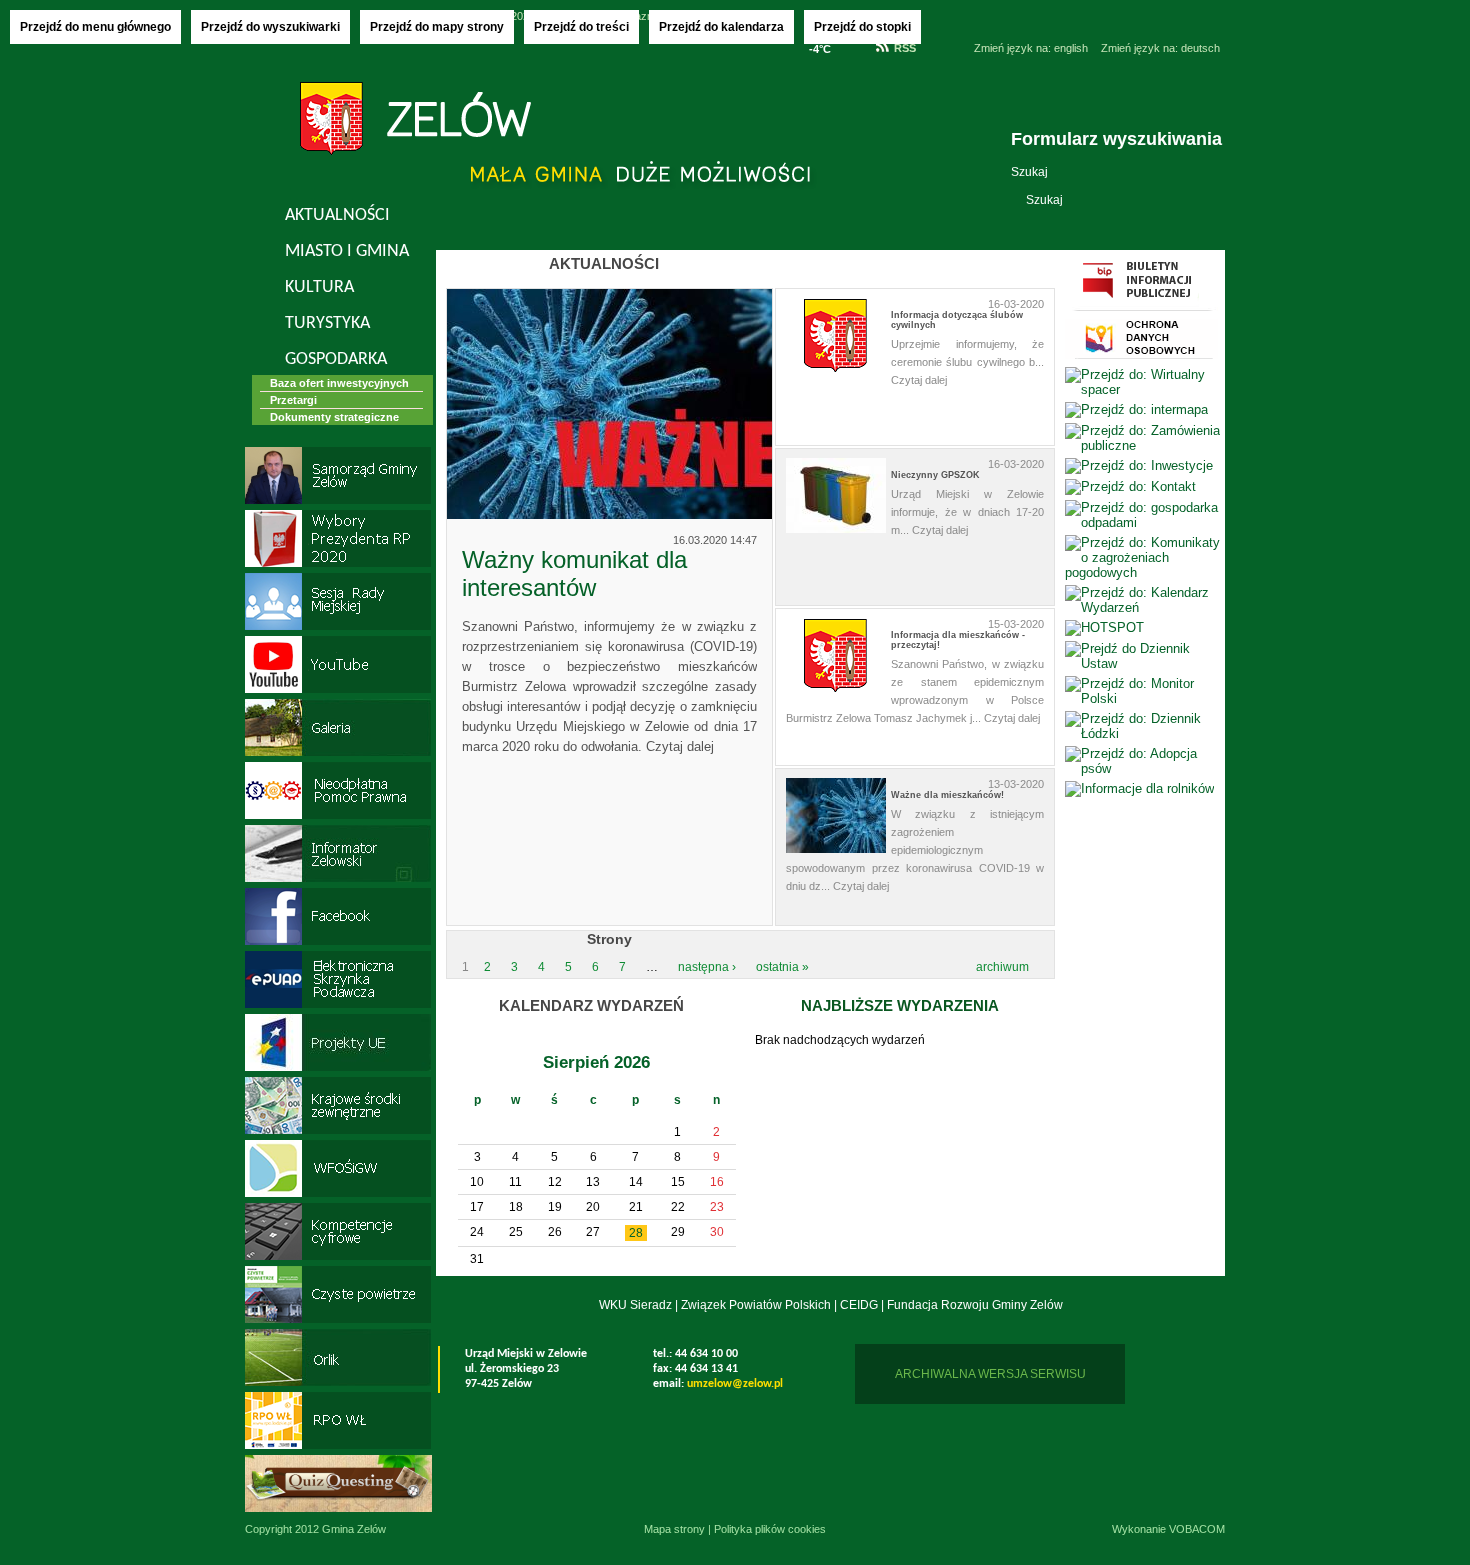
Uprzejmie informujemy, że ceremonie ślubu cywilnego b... (967, 362)
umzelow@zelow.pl (735, 1384)
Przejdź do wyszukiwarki (270, 27)
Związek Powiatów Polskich (756, 1305)
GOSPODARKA (336, 359)
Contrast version (945, 73)
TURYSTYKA (327, 323)
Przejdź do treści (581, 27)
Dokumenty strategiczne (334, 417)
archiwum (1002, 967)
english (1031, 48)
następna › (707, 967)
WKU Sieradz (635, 1305)
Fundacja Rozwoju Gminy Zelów (975, 1305)
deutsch (1160, 48)
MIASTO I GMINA (347, 251)
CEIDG (859, 1305)
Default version (945, 48)
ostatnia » (782, 967)
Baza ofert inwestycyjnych (339, 383)
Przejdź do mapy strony (437, 27)
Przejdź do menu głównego (95, 27)
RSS (905, 48)
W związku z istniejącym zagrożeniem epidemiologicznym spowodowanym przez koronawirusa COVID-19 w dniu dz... (915, 850)
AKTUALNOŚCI (337, 215)
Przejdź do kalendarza (721, 27)
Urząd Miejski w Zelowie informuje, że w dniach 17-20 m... (967, 512)
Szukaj (1029, 172)
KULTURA (319, 287)
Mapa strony (674, 1529)
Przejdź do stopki (862, 27)
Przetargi (293, 400)
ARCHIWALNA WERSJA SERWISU (990, 1374)
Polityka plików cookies (770, 1529)
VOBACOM (1197, 1529)
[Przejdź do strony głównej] (415, 121)
